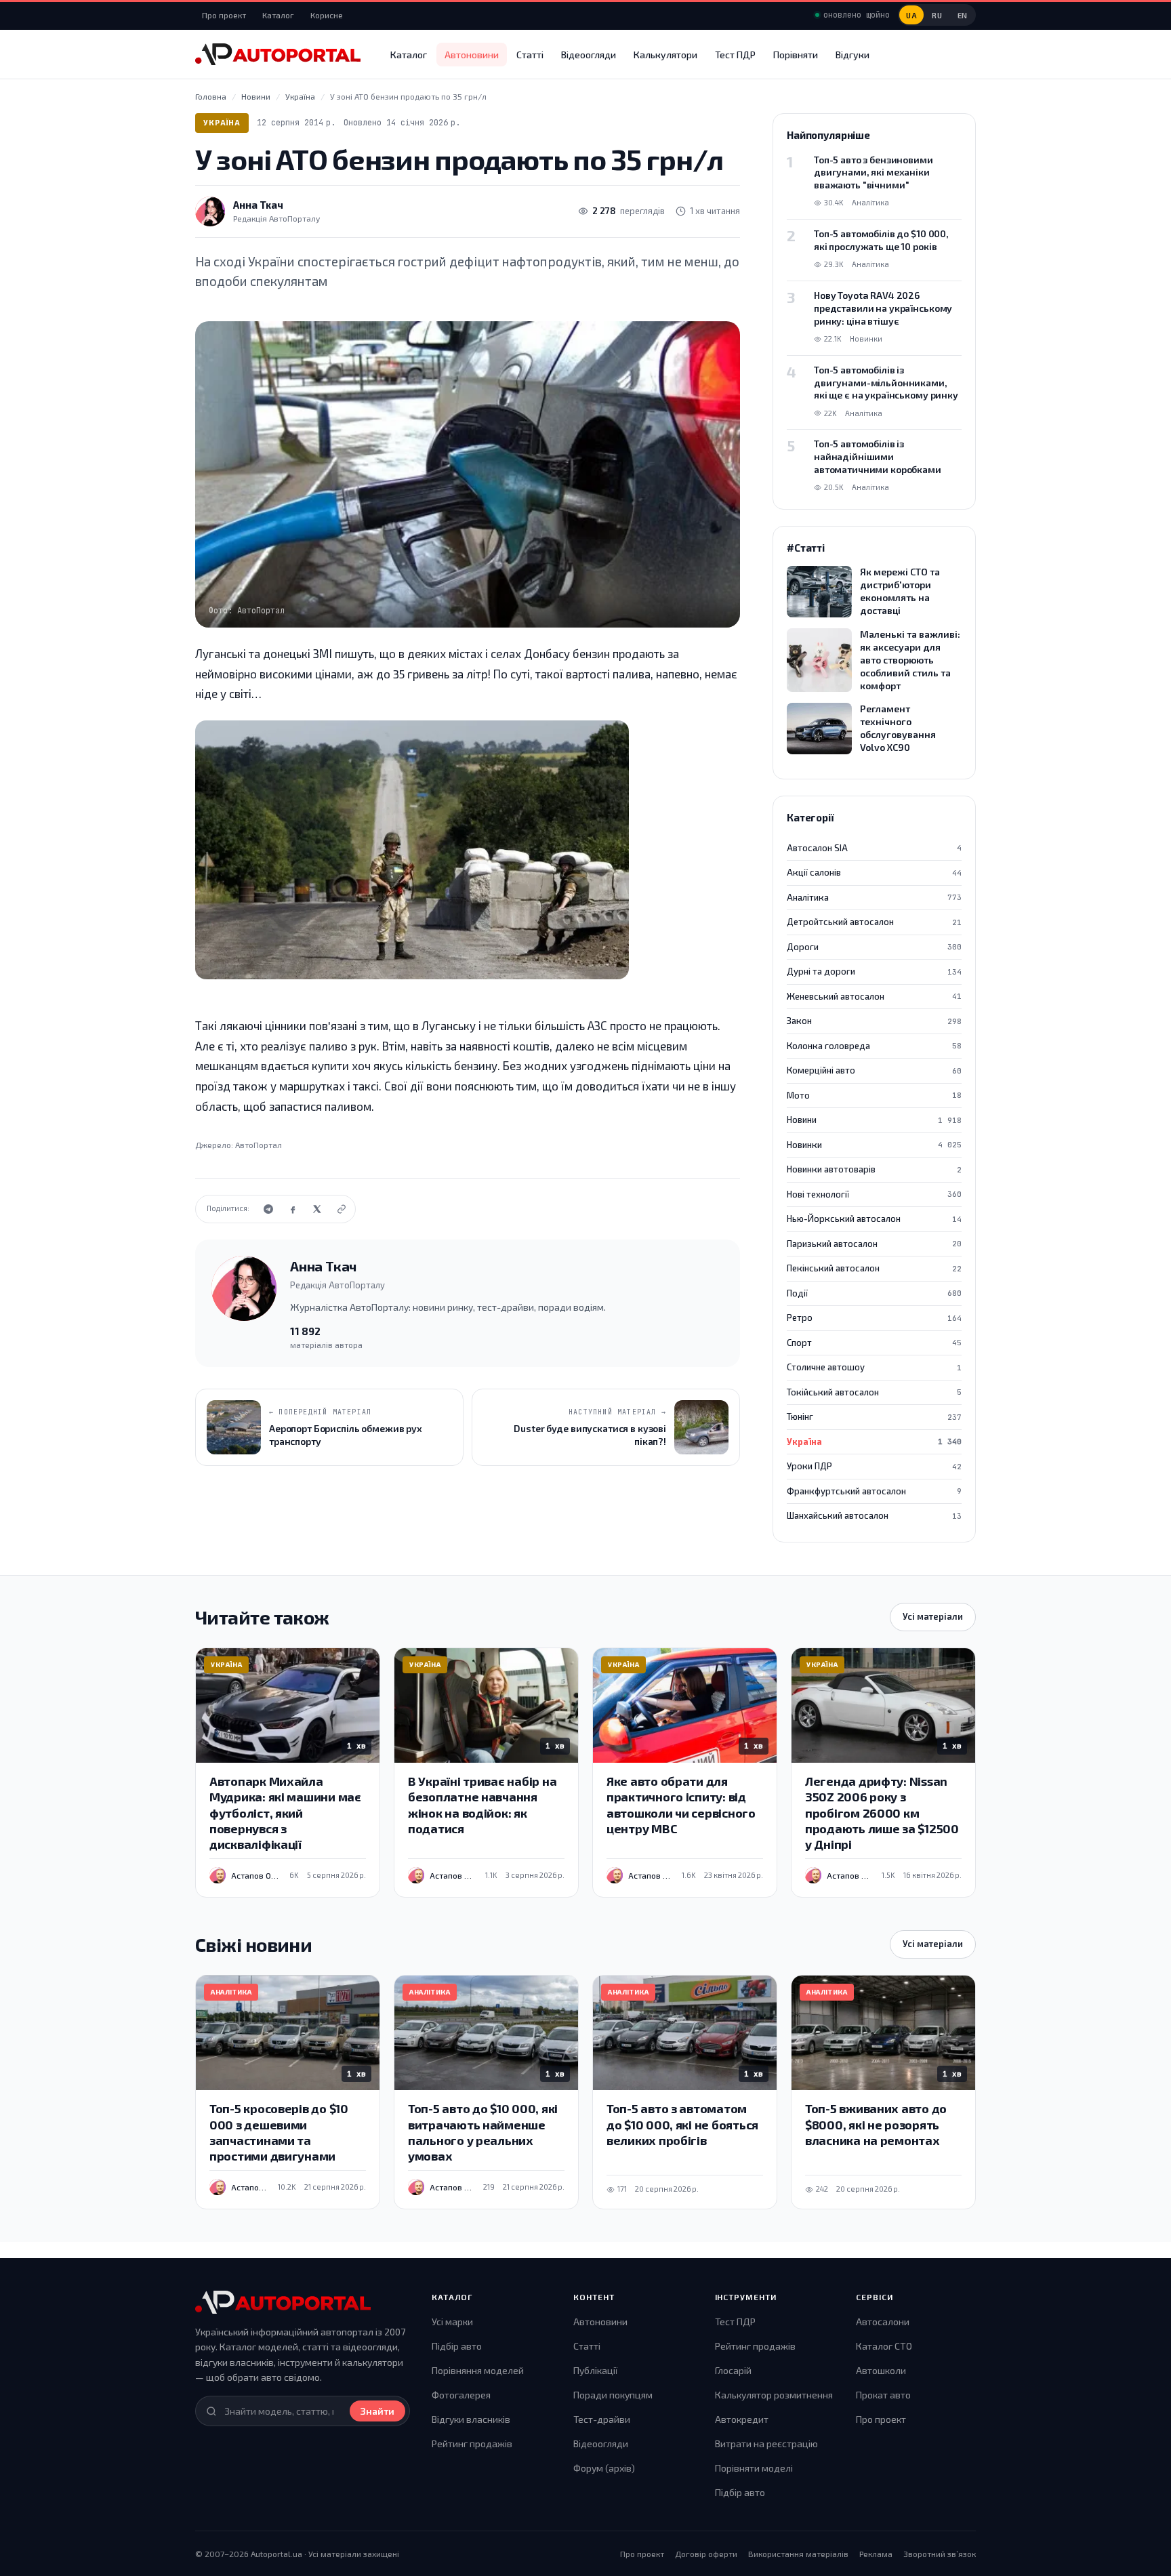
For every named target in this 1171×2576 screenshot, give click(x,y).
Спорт (874, 1343)
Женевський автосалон (874, 996)
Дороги (874, 947)
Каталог (278, 15)
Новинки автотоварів (874, 1169)
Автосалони (883, 2322)
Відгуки (852, 55)
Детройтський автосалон (874, 922)
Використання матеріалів (798, 2554)
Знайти (377, 2411)
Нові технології (874, 1194)
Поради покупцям (613, 2395)
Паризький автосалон (874, 1244)
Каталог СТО (884, 2346)
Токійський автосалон (874, 1392)
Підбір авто (457, 2346)
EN (963, 15)
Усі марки (452, 2322)
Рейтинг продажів (472, 2444)
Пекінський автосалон (874, 1268)
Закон (874, 1021)
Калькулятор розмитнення (774, 2395)
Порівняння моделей (478, 2370)
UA (911, 15)
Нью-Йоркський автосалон (874, 1219)
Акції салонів (874, 872)
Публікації (595, 2370)
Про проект (224, 15)
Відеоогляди (589, 55)
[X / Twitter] (317, 1209)
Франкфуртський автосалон (874, 1491)
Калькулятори (665, 55)
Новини (874, 1120)
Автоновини (472, 55)
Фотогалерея (461, 2395)
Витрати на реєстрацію (766, 2444)
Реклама (876, 2554)
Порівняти (796, 55)
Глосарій (733, 2370)
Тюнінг (874, 1416)
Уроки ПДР (874, 1466)
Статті (530, 55)
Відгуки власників (471, 2419)
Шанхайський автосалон (874, 1515)
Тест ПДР (735, 55)
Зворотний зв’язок (940, 2554)
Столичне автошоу (874, 1367)
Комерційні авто (874, 1070)
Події (874, 1293)
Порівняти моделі (754, 2468)
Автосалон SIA (874, 848)
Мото (874, 1095)
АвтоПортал (259, 1145)
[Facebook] (293, 1209)
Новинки (874, 1145)
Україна (222, 122)
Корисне (327, 15)
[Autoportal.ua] (278, 54)
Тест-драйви (602, 2419)
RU (937, 15)
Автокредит (742, 2419)
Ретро (874, 1317)
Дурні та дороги (874, 971)
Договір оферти (706, 2554)
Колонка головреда (874, 1046)
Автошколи (881, 2370)
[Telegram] (268, 1209)
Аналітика (874, 897)
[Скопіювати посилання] (342, 1209)
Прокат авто (883, 2395)
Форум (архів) (604, 2468)
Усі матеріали (933, 1616)
